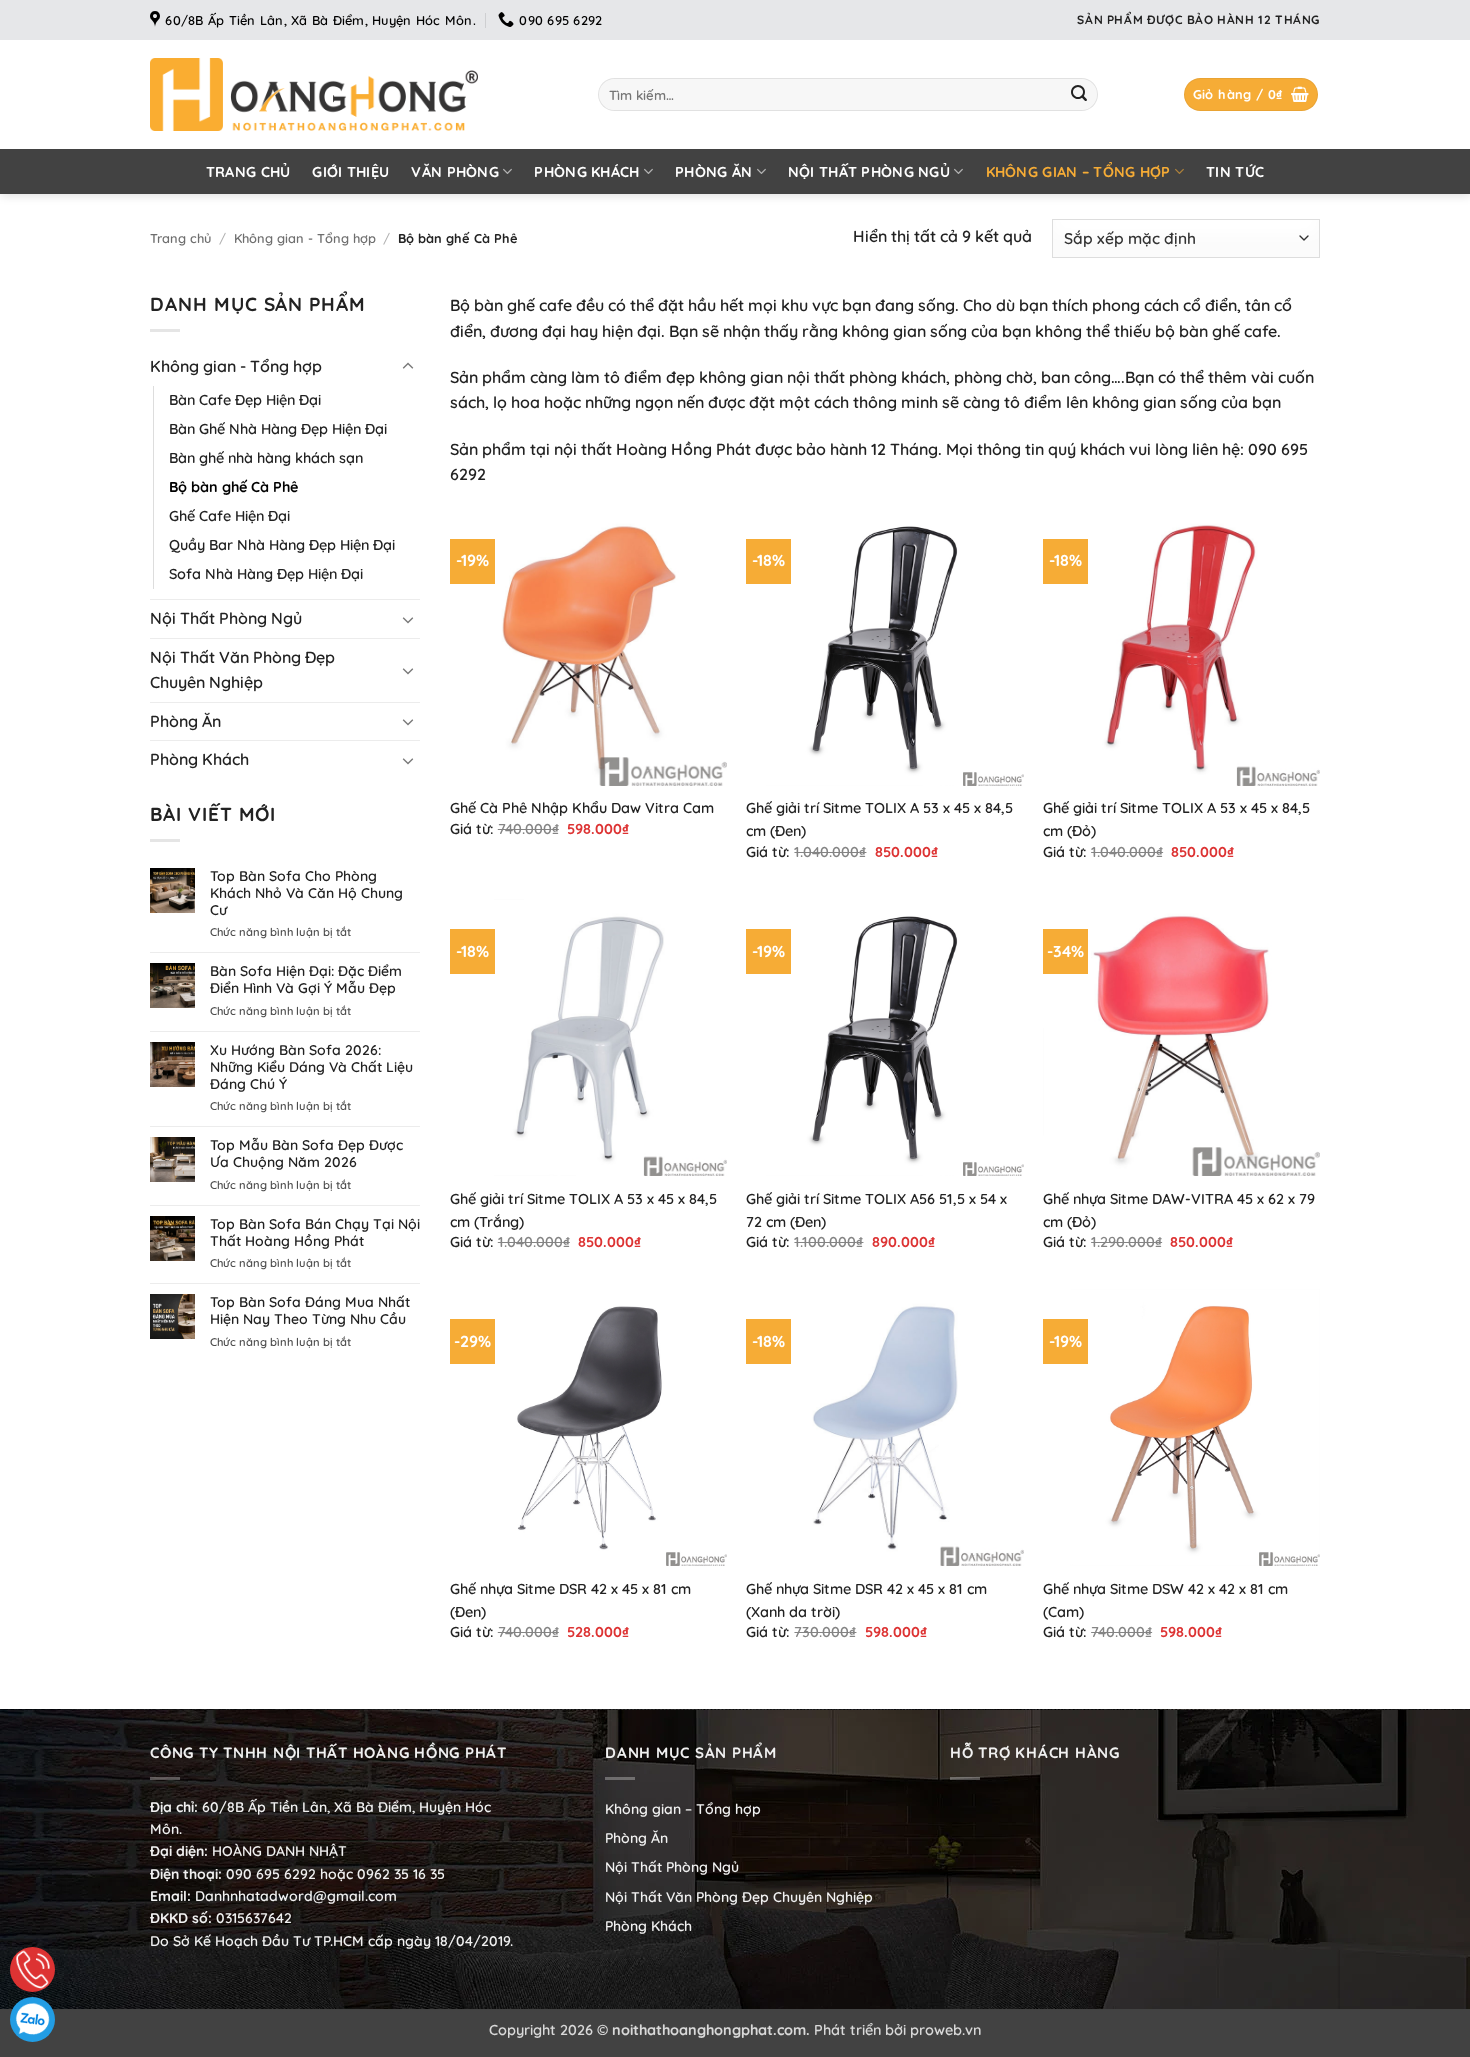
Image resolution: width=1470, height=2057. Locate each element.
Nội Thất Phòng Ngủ (869, 172)
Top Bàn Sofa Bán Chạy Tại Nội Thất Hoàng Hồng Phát (315, 1233)
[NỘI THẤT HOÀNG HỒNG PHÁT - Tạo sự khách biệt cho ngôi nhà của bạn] (359, 94)
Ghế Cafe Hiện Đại (229, 516)
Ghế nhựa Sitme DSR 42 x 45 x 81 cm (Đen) (570, 1600)
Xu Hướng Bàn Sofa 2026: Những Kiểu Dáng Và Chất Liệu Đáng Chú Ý (311, 1067)
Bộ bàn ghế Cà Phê (233, 487)
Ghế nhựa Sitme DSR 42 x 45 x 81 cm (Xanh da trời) (866, 1600)
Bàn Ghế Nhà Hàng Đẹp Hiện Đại (278, 429)
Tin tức (1235, 172)
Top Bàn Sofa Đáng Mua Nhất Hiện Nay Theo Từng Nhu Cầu (310, 1311)
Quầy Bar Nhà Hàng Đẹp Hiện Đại (282, 545)
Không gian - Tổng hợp (305, 238)
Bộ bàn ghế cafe (511, 305)
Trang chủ (248, 172)
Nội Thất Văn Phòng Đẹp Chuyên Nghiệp (242, 670)
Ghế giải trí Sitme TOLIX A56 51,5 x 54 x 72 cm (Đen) (876, 1210)
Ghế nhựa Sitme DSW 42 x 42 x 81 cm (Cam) (1165, 1600)
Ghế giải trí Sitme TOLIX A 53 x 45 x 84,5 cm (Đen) (879, 819)
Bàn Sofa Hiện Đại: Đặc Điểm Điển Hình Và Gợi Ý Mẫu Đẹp (306, 980)
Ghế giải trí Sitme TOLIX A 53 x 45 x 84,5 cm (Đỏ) (1176, 819)
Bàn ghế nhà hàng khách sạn (266, 458)
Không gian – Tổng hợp (1078, 172)
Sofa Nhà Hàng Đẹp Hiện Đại (266, 574)
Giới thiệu (350, 172)
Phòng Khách (586, 172)
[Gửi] (1079, 95)
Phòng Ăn (713, 172)
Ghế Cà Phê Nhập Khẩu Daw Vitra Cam (582, 808)
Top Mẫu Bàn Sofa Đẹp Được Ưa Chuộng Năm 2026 (306, 1154)
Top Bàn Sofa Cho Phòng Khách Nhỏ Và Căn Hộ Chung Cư (306, 893)
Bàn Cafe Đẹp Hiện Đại (245, 400)
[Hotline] (32, 1969)
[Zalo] (32, 2019)
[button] (1251, 94)
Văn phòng (455, 172)
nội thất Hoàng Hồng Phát (652, 449)
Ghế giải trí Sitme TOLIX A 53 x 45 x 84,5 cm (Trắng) (583, 1210)
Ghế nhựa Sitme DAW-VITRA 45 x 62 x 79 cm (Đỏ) (1179, 1210)
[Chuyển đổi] (408, 367)
